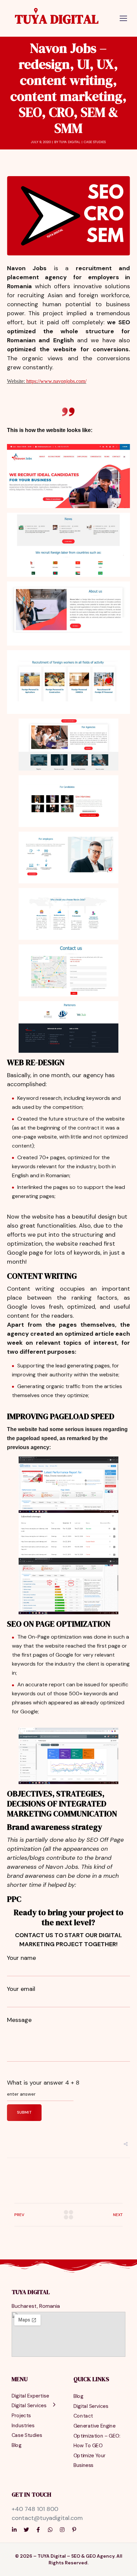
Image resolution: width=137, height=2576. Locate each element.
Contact (83, 2416)
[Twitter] (26, 2530)
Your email (21, 1989)
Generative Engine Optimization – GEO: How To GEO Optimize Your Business (97, 2446)
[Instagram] (62, 2530)
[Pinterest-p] (74, 2530)
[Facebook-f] (38, 2530)
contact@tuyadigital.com (47, 2518)
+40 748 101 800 (35, 2509)
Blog (16, 2445)
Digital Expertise (30, 2396)
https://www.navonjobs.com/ (56, 381)
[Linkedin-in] (14, 2530)
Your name (21, 1958)
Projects (21, 2415)
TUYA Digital (70, 142)
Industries (23, 2425)
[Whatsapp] (50, 2530)
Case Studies (95, 142)
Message (19, 2020)
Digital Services (29, 2406)
